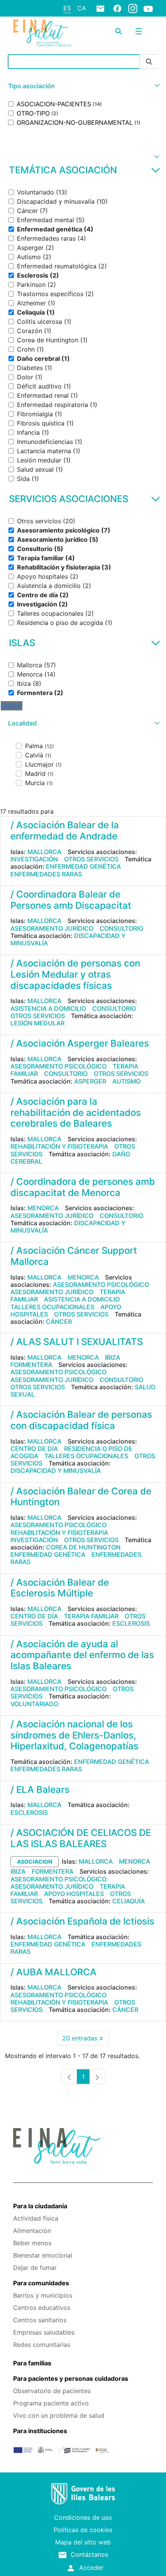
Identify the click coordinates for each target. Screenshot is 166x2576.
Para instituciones (40, 2431)
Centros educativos (42, 2308)
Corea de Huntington (83, 1547)
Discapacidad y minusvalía (56, 1471)
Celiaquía (129, 1901)
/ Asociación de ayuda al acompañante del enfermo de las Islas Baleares (82, 1655)
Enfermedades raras (46, 874)
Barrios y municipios (43, 2295)
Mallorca (44, 852)
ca (82, 8)
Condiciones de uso (83, 2517)
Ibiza (113, 1357)
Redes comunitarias (42, 2345)
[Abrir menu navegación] (139, 31)
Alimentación (32, 2231)
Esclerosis (131, 1623)
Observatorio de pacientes (52, 2391)
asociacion (35, 1862)
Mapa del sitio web (83, 2542)
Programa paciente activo (51, 2403)
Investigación (34, 859)
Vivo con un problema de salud (59, 2415)
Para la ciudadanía (40, 2206)
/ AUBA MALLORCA (53, 1972)
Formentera (31, 1365)
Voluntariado (34, 1704)
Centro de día (34, 1449)
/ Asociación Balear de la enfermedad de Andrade (65, 831)
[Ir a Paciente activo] (42, 33)
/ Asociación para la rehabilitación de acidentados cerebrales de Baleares (76, 1113)
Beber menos (32, 2243)
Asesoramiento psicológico (58, 1066)
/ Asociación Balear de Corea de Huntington (81, 1497)
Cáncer (59, 1321)
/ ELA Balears (40, 1790)
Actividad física (36, 2218)
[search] (119, 31)
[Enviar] (149, 62)
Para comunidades (41, 2283)
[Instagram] (133, 8)
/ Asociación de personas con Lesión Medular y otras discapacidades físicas (75, 974)
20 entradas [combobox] (86, 2040)
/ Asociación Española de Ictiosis (82, 1921)
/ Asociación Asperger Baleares (80, 1043)
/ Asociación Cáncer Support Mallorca (74, 1256)
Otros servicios (91, 859)
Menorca (43, 1208)
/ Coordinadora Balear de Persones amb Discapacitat (71, 900)
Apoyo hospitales (74, 1894)
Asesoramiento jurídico (52, 928)
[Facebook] (117, 8)
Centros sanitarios (40, 2320)
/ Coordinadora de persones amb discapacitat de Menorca (83, 1187)
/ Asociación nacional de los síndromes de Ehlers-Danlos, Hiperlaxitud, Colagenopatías (75, 1735)
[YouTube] (148, 8)
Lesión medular (37, 1023)
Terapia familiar (91, 1616)
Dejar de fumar (35, 2268)
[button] (83, 86)
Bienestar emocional (43, 2255)
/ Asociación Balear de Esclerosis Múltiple (60, 1588)
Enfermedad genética (83, 866)
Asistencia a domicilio (48, 1008)
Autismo (126, 1081)
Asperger (90, 1081)
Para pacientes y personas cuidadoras (71, 2378)
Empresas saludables (44, 2332)
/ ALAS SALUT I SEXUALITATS (77, 1342)
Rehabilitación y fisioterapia (59, 1146)
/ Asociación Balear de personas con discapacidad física (81, 1420)
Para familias (32, 2363)
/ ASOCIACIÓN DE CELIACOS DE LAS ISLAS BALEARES (81, 1838)
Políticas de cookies (83, 2530)
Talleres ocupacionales (52, 1307)
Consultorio (121, 928)
